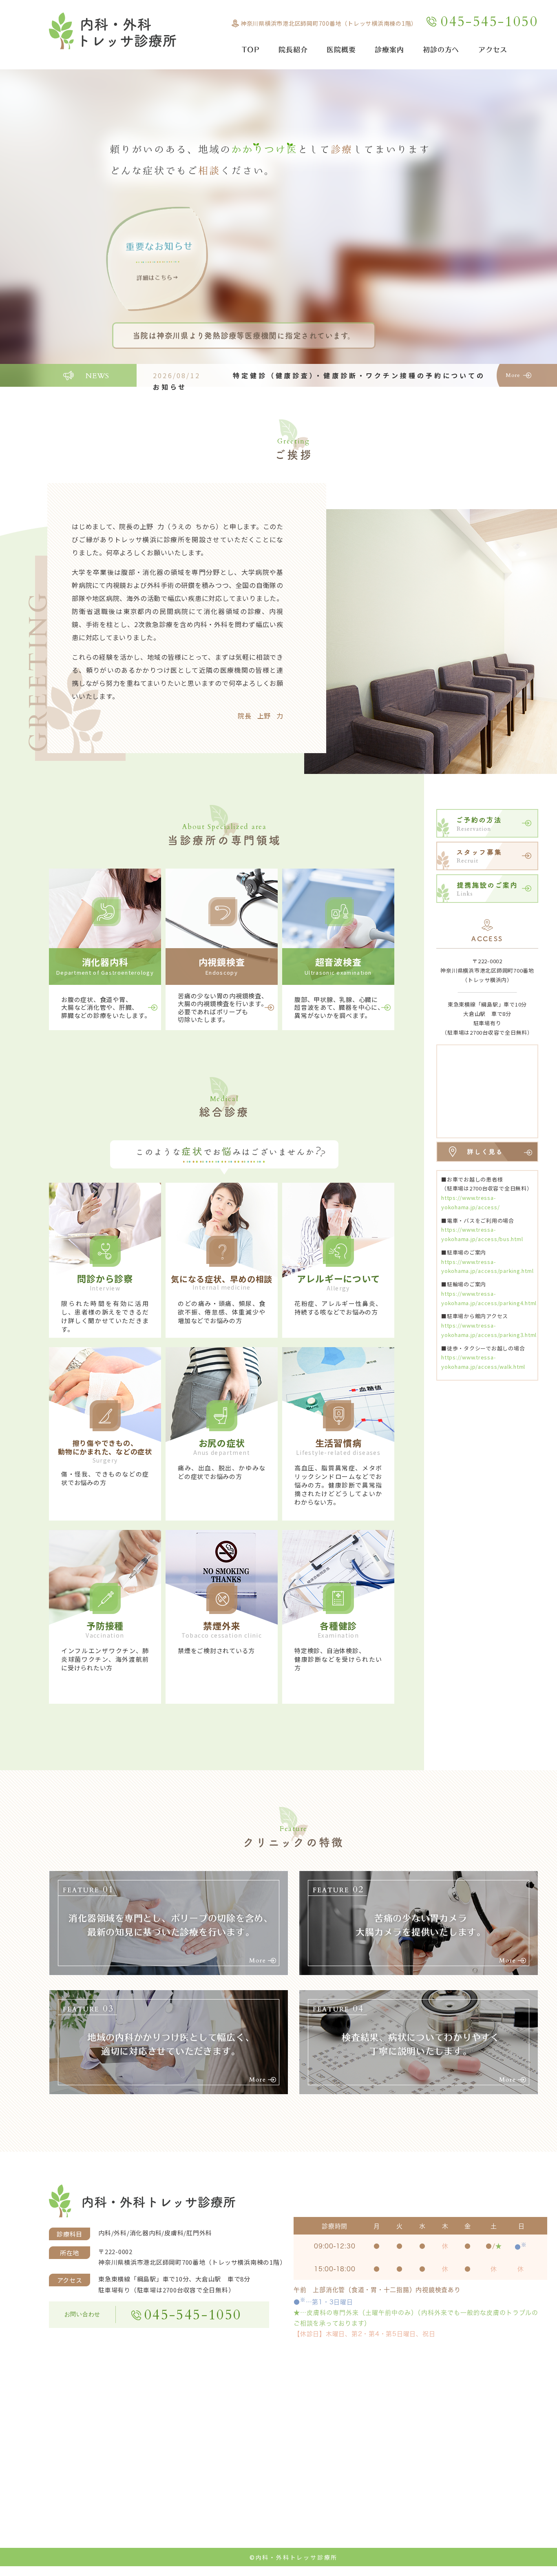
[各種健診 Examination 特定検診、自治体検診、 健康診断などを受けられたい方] (338, 1678)
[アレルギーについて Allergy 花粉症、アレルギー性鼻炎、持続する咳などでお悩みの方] (338, 1331)
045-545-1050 (490, 22)
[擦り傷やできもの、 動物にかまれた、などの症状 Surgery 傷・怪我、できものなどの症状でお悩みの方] (105, 1495)
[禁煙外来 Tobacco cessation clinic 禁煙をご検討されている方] (222, 1678)
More (513, 375)
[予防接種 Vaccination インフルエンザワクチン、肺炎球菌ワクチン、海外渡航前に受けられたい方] (105, 1678)
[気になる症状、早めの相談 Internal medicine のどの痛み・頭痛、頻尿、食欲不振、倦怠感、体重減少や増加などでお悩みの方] (222, 1331)
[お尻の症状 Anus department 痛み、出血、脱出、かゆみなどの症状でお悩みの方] (222, 1495)
